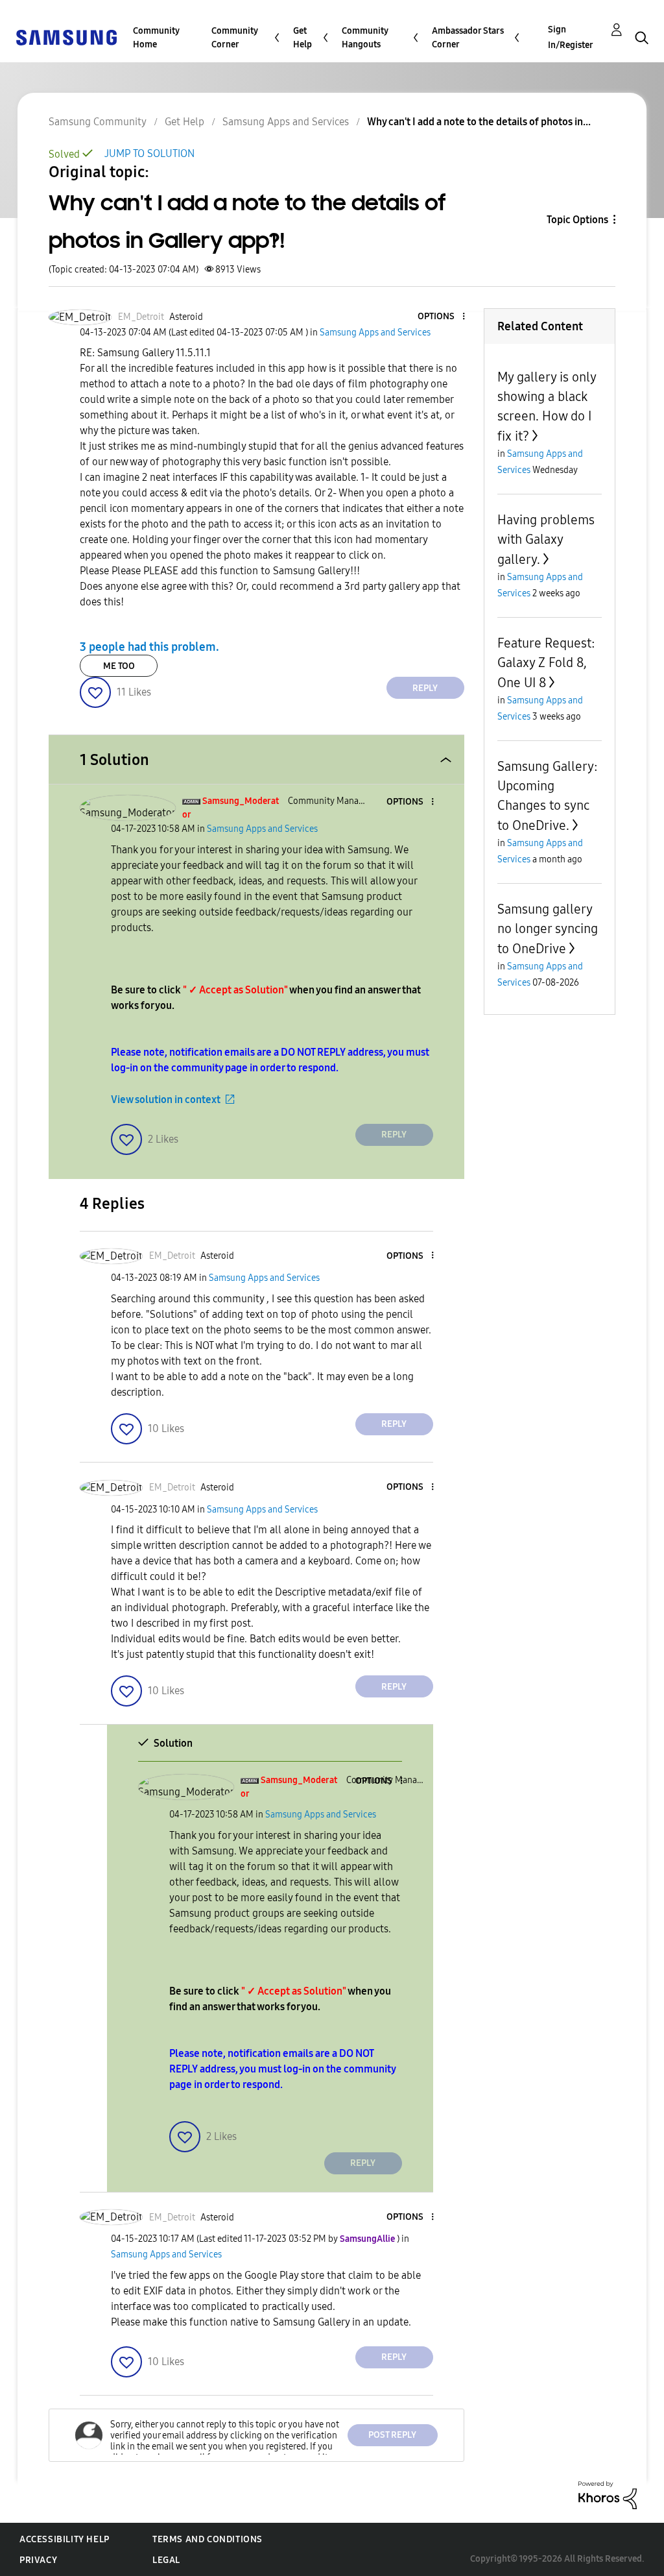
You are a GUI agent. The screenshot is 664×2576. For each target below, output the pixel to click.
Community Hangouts (365, 38)
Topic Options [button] (577, 220)
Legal (166, 2560)
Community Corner (235, 38)
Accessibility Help (65, 2539)
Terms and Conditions (207, 2539)
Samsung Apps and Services (286, 122)
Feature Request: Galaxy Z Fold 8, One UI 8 (546, 663)
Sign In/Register (571, 37)
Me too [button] (119, 666)
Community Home (156, 38)
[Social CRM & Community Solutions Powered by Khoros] (608, 2494)
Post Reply (392, 2435)
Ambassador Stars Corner (468, 38)
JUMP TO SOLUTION (149, 153)
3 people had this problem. (149, 647)
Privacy (38, 2560)
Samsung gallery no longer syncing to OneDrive (548, 929)
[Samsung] (66, 37)
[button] (442, 317)
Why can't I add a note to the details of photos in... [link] (479, 122)
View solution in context (166, 1100)
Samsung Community (98, 122)
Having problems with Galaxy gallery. (546, 540)
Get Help (302, 38)
